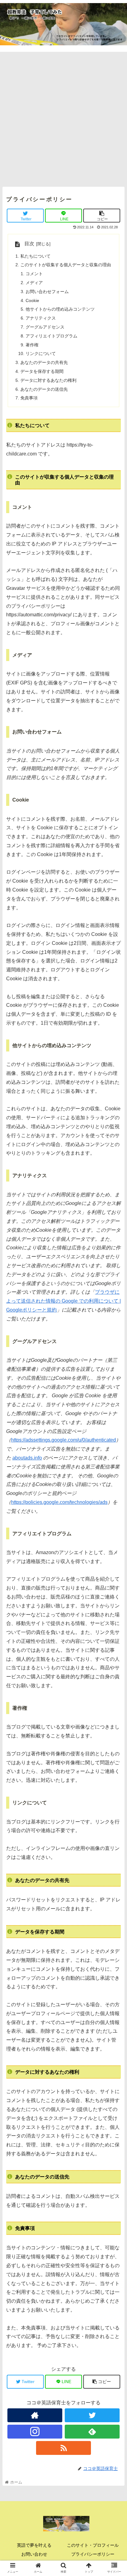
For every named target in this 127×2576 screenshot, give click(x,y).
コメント (34, 274)
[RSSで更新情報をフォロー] (64, 2448)
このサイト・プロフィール (93, 2545)
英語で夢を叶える (34, 2545)
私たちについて (35, 256)
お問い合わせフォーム (47, 292)
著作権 (32, 345)
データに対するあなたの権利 (48, 380)
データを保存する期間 (42, 371)
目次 (29, 244)
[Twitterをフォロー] (92, 2415)
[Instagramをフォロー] (35, 2432)
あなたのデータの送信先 (44, 389)
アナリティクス (41, 318)
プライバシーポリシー (93, 2554)
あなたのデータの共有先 (44, 362)
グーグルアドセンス (45, 327)
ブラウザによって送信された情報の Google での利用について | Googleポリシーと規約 (63, 1301)
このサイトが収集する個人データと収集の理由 (66, 265)
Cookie (32, 300)
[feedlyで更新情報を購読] (92, 2432)
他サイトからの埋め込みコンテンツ (60, 309)
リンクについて (41, 353)
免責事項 (29, 398)
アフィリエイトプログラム (51, 336)
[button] (114, 1317)
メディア (34, 283)
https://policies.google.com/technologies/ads (59, 1502)
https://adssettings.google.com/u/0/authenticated (63, 1440)
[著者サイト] (35, 2415)
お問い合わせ (34, 2554)
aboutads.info (27, 1458)
